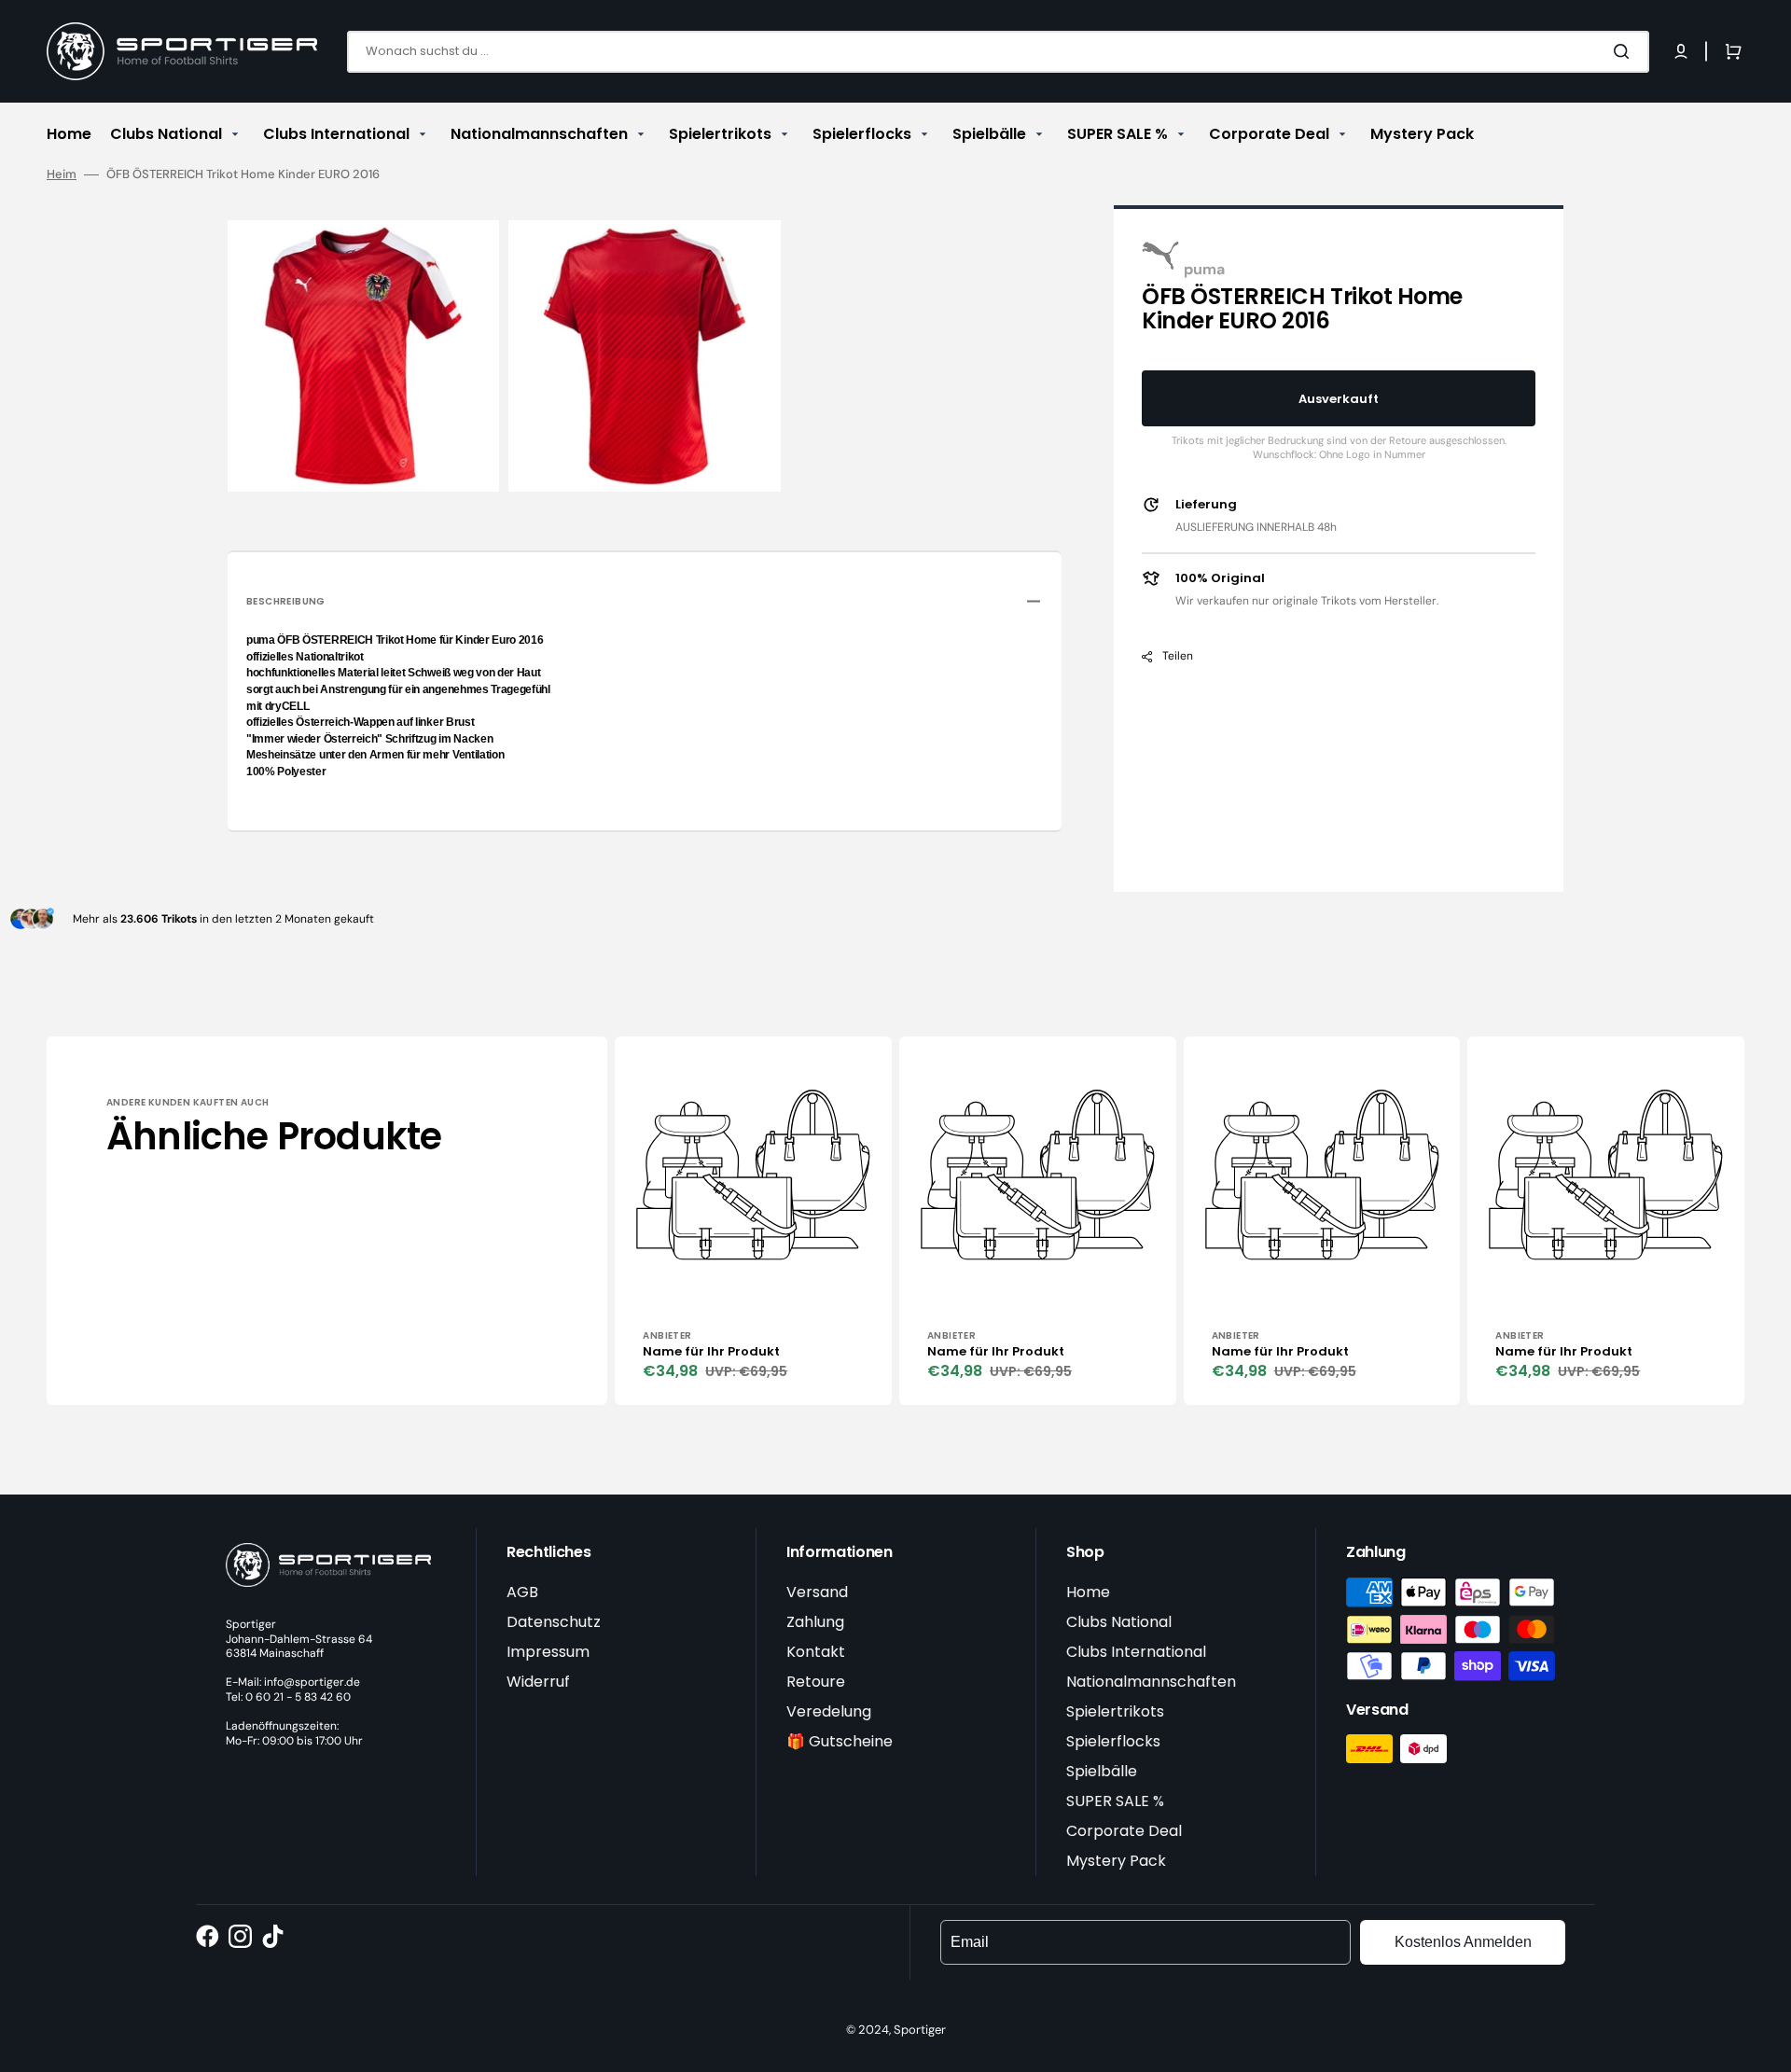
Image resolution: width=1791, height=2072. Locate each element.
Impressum (548, 1652)
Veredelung (829, 1711)
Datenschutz (554, 1622)
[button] (1681, 51)
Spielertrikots (1115, 1711)
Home (1088, 1592)
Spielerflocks (1113, 1741)
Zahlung (815, 1622)
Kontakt (816, 1652)
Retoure (816, 1682)
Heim (62, 174)
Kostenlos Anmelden (1463, 1942)
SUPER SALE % (1115, 1801)
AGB (522, 1592)
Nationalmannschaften (1151, 1682)
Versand (817, 1592)
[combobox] (998, 52)
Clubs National (1119, 1622)
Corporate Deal (1124, 1831)
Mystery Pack (1116, 1861)
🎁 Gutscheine (840, 1741)
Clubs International (1136, 1652)
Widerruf (538, 1682)
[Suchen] (1625, 51)
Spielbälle (1102, 1771)
